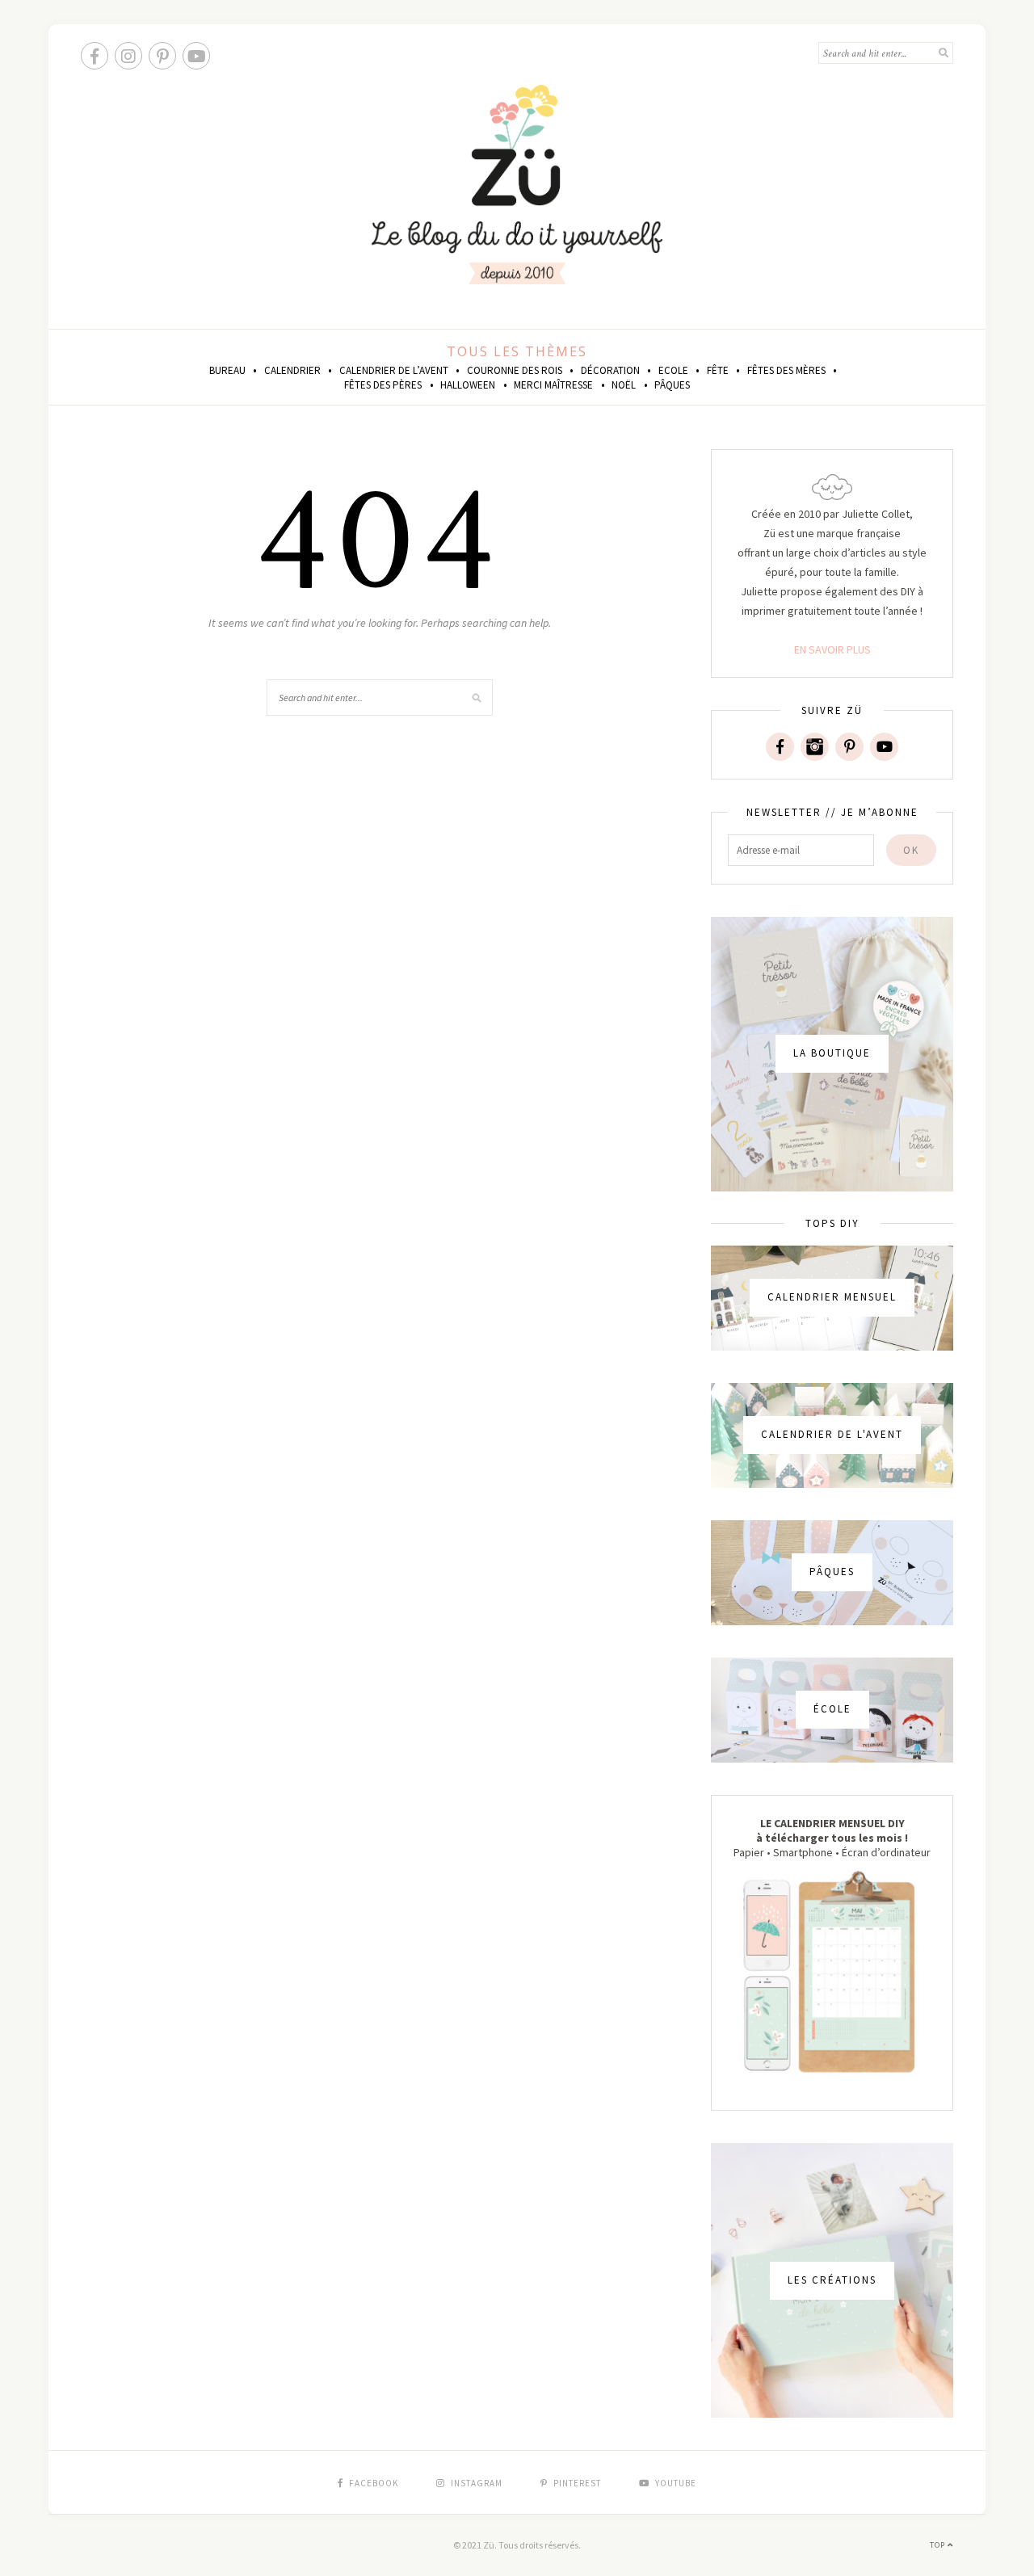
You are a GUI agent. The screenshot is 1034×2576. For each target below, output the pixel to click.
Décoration (610, 370)
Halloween (468, 385)
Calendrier (292, 370)
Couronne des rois (515, 370)
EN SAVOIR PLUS (832, 649)
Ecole (673, 370)
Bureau (227, 370)
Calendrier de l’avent (394, 370)
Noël (624, 385)
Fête (718, 370)
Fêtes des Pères (383, 385)
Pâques (672, 385)
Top (939, 2545)
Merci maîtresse (553, 385)
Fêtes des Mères (786, 370)
